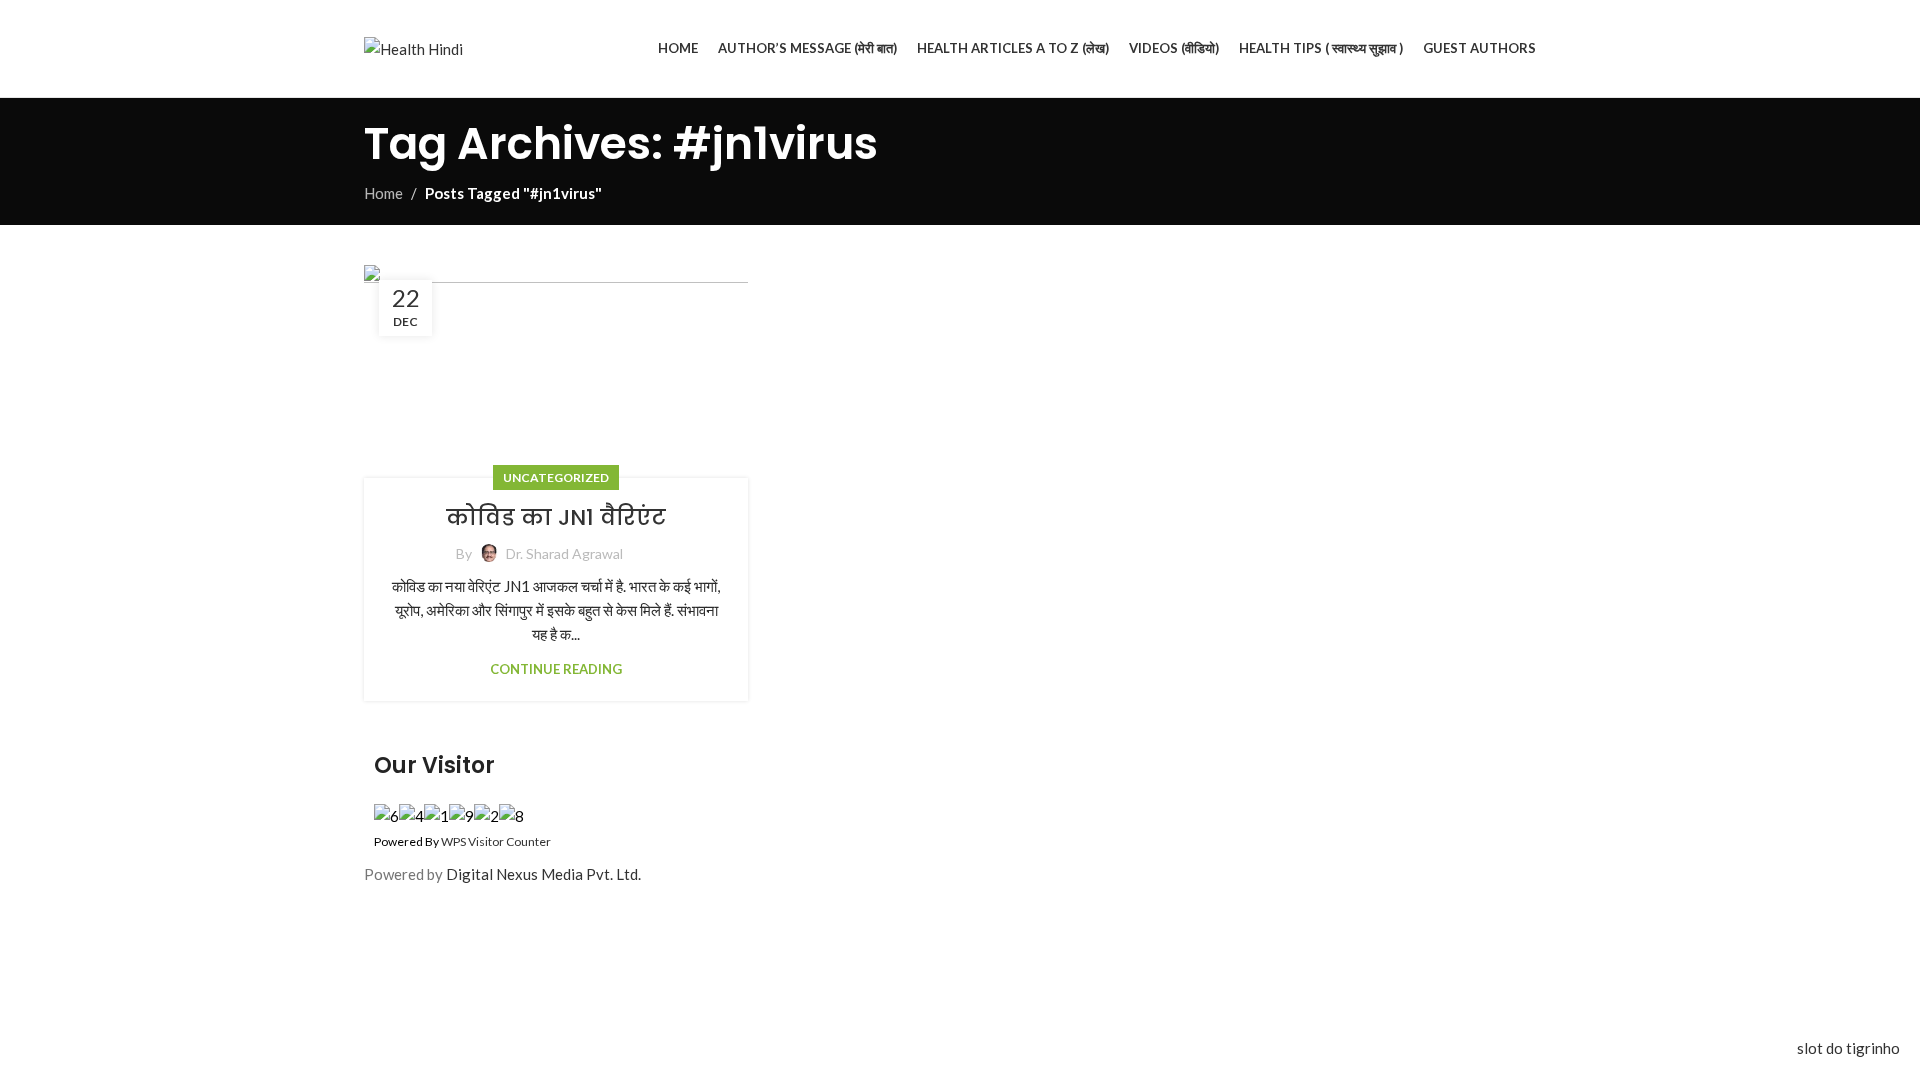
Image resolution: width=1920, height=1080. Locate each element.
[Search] (1556, 49)
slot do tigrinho (1848, 1048)
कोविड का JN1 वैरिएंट (556, 517)
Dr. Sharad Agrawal (564, 553)
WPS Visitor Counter (496, 841)
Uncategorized (556, 477)
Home (383, 193)
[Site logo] (413, 46)
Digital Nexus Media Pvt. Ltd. (543, 874)
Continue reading (556, 669)
